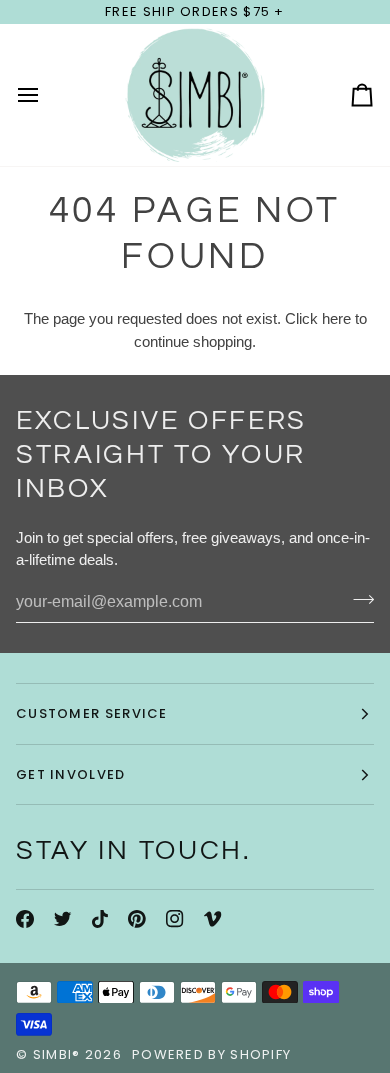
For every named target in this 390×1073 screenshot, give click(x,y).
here (336, 318)
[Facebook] (25, 919)
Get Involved (71, 774)
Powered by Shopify (211, 1054)
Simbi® (57, 1054)
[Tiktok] (100, 919)
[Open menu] (46, 95)
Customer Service (92, 713)
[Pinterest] (137, 919)
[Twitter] (63, 919)
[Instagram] (175, 919)
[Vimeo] (213, 919)
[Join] (357, 600)
